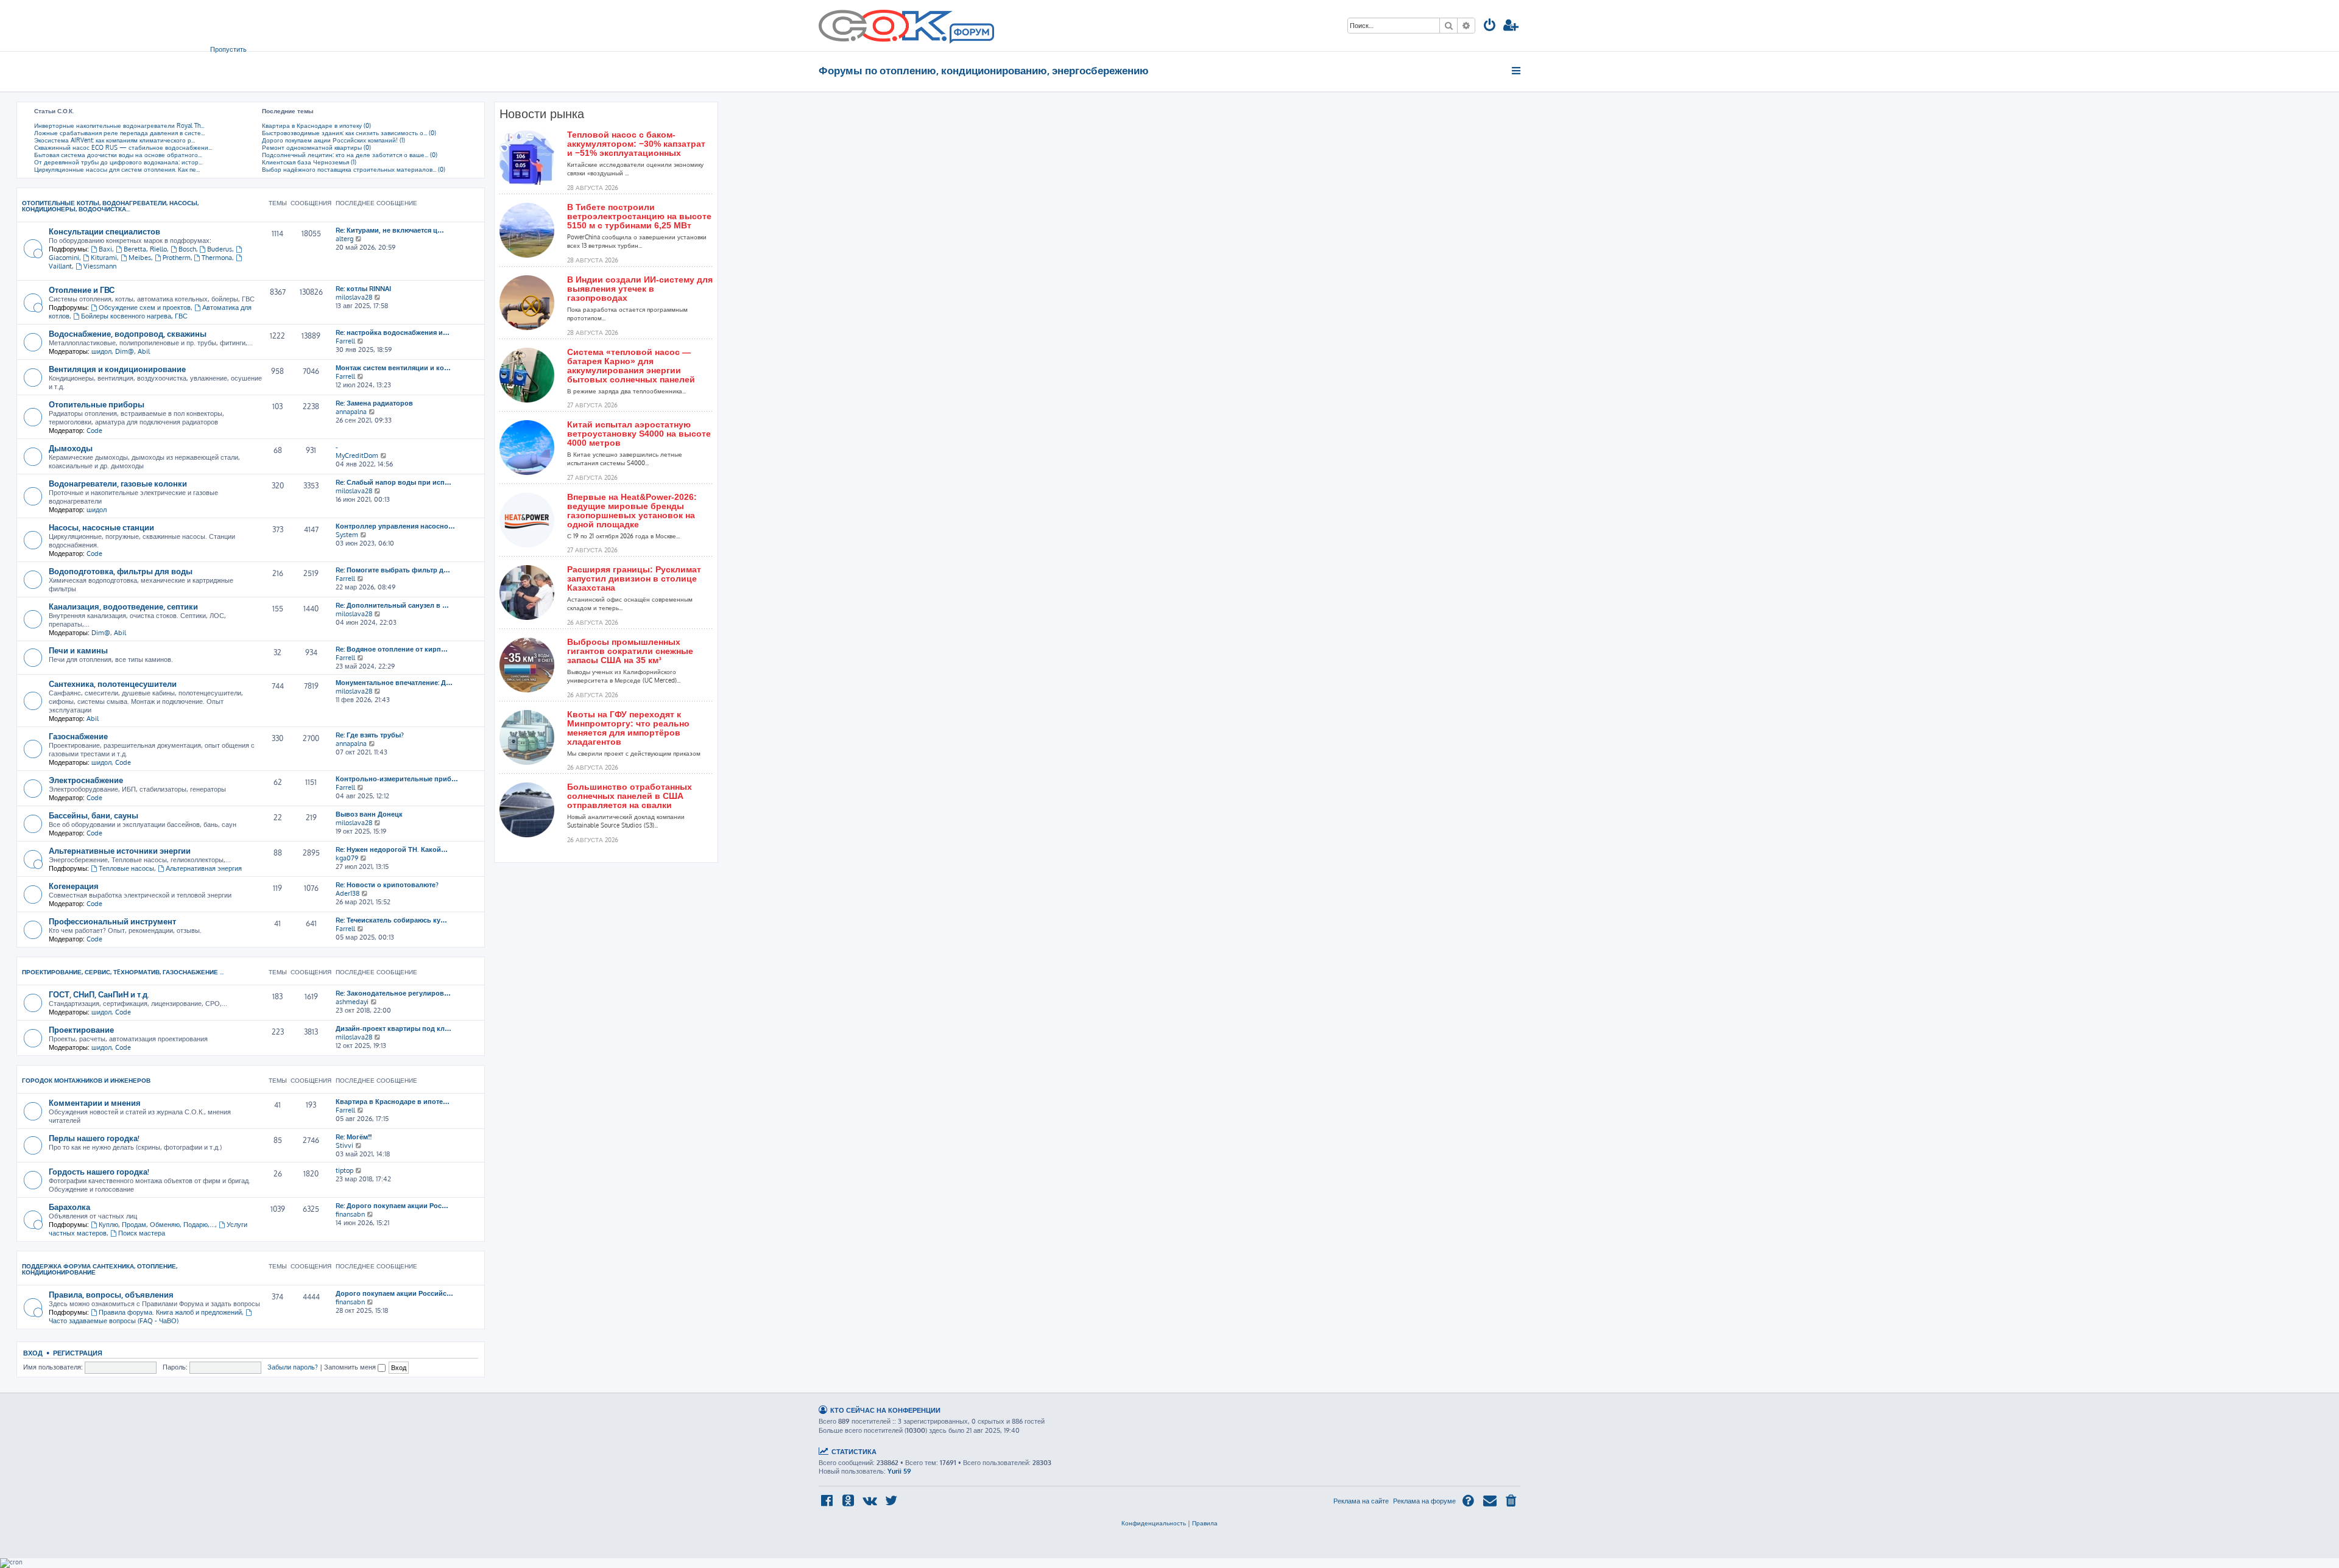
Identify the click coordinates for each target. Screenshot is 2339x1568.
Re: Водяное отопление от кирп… (392, 649)
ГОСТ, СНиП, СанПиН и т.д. (99, 994)
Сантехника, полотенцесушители (113, 684)
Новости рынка (542, 114)
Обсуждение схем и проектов (145, 308)
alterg (344, 239)
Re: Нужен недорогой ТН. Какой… (392, 849)
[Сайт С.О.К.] (906, 26)
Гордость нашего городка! (99, 1171)
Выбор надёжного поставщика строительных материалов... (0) (354, 169)
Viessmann (100, 266)
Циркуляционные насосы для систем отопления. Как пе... (117, 169)
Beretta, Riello (145, 249)
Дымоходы (71, 448)
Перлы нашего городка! (94, 1138)
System (347, 535)
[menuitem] (1490, 26)
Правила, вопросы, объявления (111, 1294)
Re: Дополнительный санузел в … (392, 605)
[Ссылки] (1517, 71)
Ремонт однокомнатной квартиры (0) (316, 147)
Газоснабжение (78, 736)
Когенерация (74, 886)
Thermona (217, 258)
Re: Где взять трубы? (370, 735)
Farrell (345, 341)
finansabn (350, 1214)
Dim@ (125, 351)
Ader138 (347, 893)
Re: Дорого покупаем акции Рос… (392, 1206)
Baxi (105, 249)
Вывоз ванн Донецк (369, 814)
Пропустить (228, 49)
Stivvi (344, 1145)
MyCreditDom (357, 455)
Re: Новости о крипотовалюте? (387, 885)
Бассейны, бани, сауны (93, 815)
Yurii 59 (899, 1471)
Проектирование (81, 1029)
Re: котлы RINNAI (363, 289)
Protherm (177, 258)
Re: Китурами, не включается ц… (390, 230)
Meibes (140, 258)
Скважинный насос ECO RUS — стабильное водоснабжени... (123, 147)
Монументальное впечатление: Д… (394, 683)
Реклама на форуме (1424, 1501)
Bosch (187, 249)
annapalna (351, 412)
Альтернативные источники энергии (120, 850)
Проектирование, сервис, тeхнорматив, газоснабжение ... (123, 972)
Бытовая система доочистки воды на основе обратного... (118, 155)
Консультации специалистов (104, 231)
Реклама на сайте (1361, 1501)
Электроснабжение (86, 780)
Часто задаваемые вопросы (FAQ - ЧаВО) (114, 1321)
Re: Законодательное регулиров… (393, 993)
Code (94, 431)
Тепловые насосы (126, 868)
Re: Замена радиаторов (374, 403)
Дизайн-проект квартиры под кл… (393, 1028)
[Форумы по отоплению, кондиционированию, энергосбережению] (971, 34)
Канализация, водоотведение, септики (123, 606)
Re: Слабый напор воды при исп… (393, 482)
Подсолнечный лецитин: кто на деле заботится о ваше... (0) (350, 155)
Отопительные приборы (97, 404)
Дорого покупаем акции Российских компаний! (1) (333, 140)
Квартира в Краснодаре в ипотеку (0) (316, 125)
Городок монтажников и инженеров (86, 1080)
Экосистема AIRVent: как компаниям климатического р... (115, 140)
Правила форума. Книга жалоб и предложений (170, 1312)
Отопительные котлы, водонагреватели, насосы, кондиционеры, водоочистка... (110, 206)
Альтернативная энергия (204, 868)
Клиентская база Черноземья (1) (309, 162)
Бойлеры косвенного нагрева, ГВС (134, 316)
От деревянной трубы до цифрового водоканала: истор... (118, 162)
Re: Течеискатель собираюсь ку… (391, 920)
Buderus (220, 249)
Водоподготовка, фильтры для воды (121, 571)
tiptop (344, 1170)
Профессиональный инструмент (112, 921)
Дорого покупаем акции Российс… (394, 1293)
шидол (101, 351)
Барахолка (69, 1207)
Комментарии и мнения (95, 1102)
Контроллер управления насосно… (395, 526)
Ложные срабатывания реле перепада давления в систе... (119, 133)
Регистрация (78, 1353)
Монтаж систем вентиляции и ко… (393, 368)
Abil (144, 351)
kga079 (347, 858)
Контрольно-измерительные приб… (397, 779)
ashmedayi (352, 1002)
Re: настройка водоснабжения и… (393, 332)
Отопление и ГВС (82, 290)
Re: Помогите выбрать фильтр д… (393, 570)
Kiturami (104, 258)
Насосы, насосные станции (101, 527)
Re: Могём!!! (354, 1137)
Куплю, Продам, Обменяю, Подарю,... (157, 1225)
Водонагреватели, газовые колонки (118, 483)
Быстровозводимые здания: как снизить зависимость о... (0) (349, 133)
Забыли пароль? (293, 1367)
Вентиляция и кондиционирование (117, 369)
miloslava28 (354, 297)
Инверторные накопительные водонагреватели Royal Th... (119, 125)
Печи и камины (78, 650)
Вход (33, 1353)
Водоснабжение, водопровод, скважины (128, 333)
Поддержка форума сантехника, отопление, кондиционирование (100, 1269)
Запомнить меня (351, 1367)
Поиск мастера (142, 1233)
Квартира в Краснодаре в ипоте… (393, 1102)
